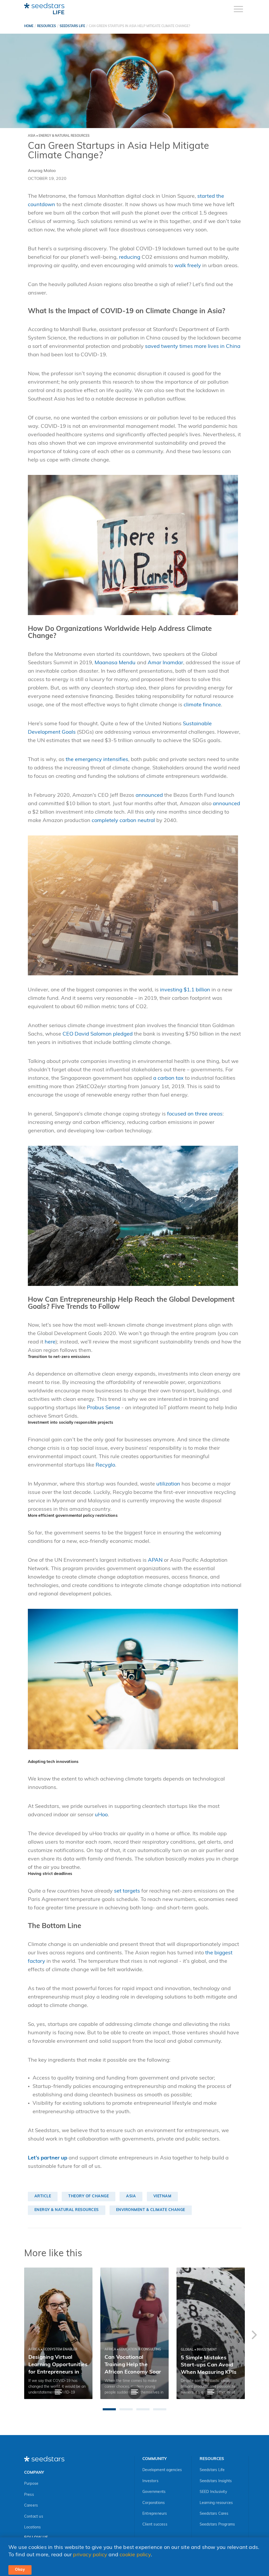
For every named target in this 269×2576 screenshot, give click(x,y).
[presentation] (254, 2336)
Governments (154, 2492)
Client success (155, 2525)
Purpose (31, 2484)
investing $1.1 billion (185, 990)
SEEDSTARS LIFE (72, 26)
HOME (29, 26)
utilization (168, 1484)
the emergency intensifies (97, 760)
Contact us (34, 2517)
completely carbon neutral (123, 821)
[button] (109, 2409)
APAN (155, 1560)
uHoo (101, 1815)
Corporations (154, 2503)
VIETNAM (162, 2196)
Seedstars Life (212, 2470)
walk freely (188, 266)
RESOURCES (46, 26)
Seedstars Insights (216, 2481)
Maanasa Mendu (115, 663)
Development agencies (162, 2470)
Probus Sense (104, 1408)
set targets (127, 1891)
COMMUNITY (154, 2459)
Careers (31, 2506)
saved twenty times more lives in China (193, 347)
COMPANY (34, 2473)
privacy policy (90, 2555)
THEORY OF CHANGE (89, 2196)
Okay (20, 2570)
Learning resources (216, 2503)
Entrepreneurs (155, 2514)
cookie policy (135, 2555)
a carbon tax (168, 1078)
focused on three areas (195, 1114)
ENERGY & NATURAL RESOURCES (67, 2210)
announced (149, 795)
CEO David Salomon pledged (98, 1034)
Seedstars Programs (217, 2525)
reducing (130, 257)
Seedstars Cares (214, 2514)
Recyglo (105, 1465)
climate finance (202, 705)
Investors (150, 2481)
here (50, 1342)
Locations (33, 2527)
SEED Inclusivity (213, 2492)
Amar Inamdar (165, 663)
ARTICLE (43, 2196)
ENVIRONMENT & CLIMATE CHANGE (151, 2210)
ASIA (131, 2196)
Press (29, 2495)
